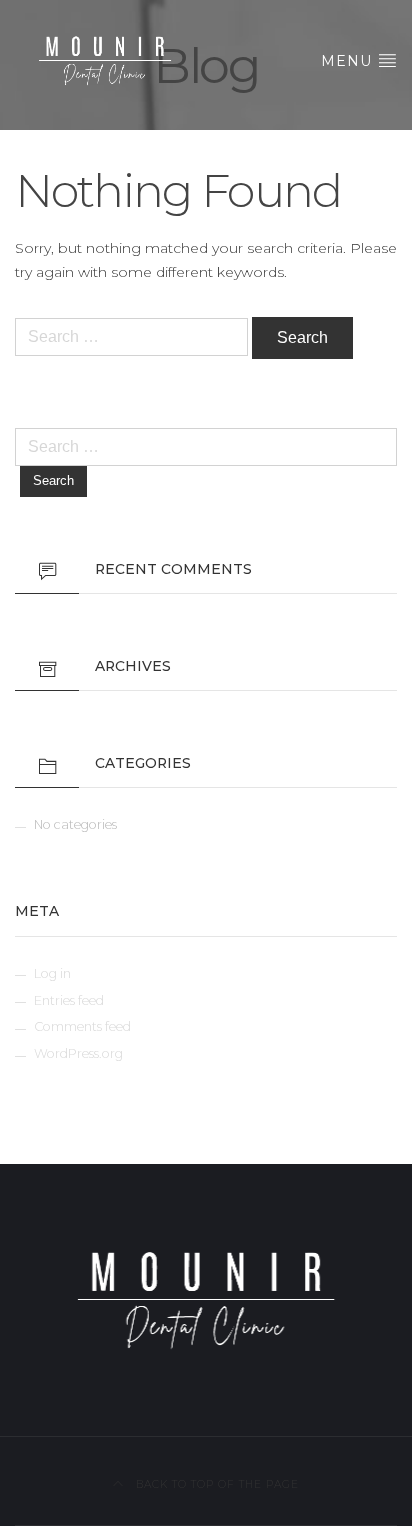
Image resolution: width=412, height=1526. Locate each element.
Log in (52, 973)
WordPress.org (78, 1053)
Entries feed (69, 1000)
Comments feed (82, 1026)
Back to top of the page (215, 1484)
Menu (349, 61)
